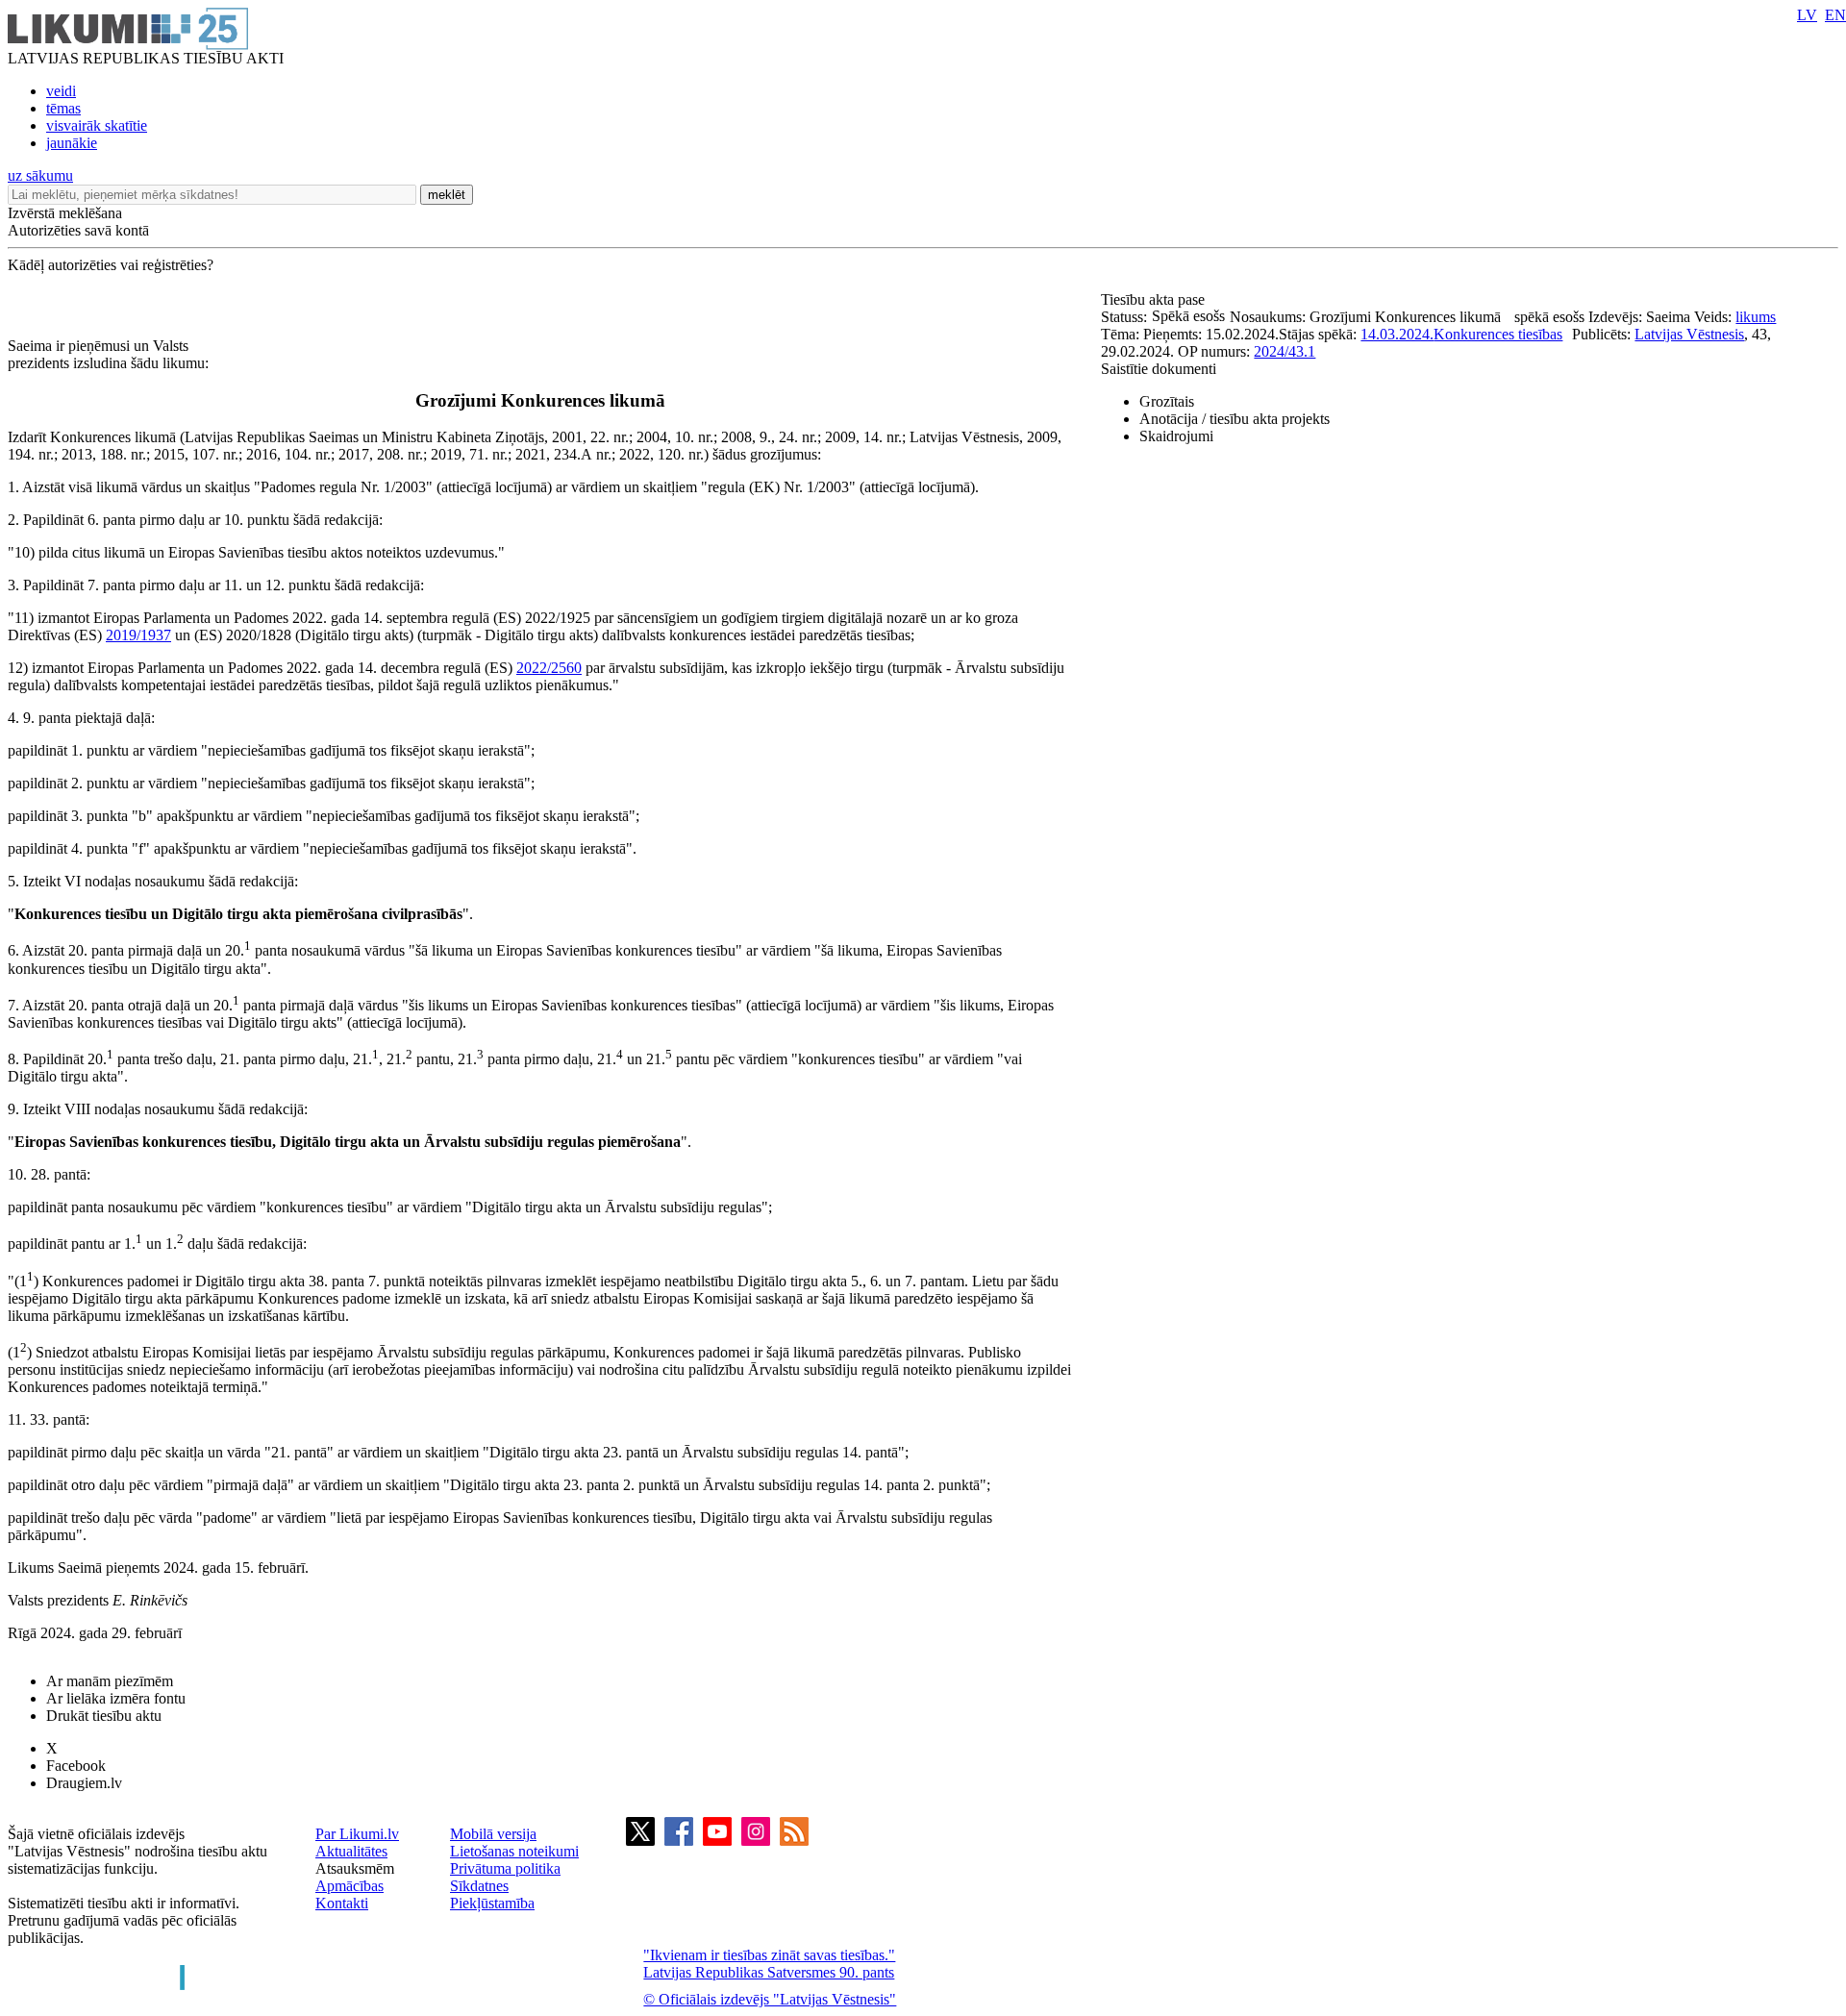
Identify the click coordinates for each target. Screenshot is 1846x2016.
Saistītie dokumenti (1159, 369)
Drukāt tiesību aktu (104, 1716)
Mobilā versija (493, 1834)
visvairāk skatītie (97, 125)
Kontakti (342, 1903)
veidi (61, 91)
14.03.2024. (1397, 334)
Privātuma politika (505, 1868)
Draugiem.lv (84, 1783)
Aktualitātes (351, 1851)
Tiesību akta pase (1155, 299)
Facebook (76, 1766)
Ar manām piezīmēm (110, 1681)
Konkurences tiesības (1498, 334)
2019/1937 (138, 635)
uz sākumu (40, 175)
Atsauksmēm (355, 1868)
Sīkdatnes (479, 1886)
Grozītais (1167, 401)
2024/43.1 (1285, 351)
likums (1756, 317)
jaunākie (72, 143)
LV (1807, 15)
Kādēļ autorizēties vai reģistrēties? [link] (111, 265)
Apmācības (349, 1886)
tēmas (63, 108)
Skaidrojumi (1176, 436)
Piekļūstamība (492, 1903)
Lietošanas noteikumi (514, 1851)
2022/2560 (549, 668)
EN (1835, 15)
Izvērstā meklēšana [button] (65, 213)
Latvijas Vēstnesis (1689, 334)
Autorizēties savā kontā (78, 230)
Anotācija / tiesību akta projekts (1235, 419)
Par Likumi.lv (357, 1834)
